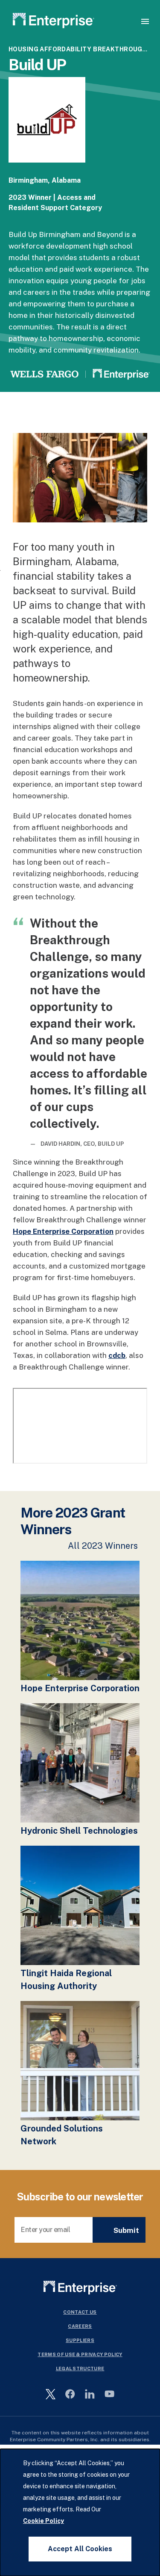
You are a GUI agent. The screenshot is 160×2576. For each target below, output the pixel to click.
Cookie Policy (44, 2521)
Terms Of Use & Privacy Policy (80, 2354)
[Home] (54, 22)
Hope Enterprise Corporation (63, 1231)
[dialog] (80, 2512)
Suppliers (80, 2340)
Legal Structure (80, 2368)
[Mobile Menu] (145, 21)
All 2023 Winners (103, 1546)
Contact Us (80, 2312)
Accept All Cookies (80, 2549)
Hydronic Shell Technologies (79, 1831)
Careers (80, 2326)
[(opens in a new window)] (47, 130)
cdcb (117, 1355)
